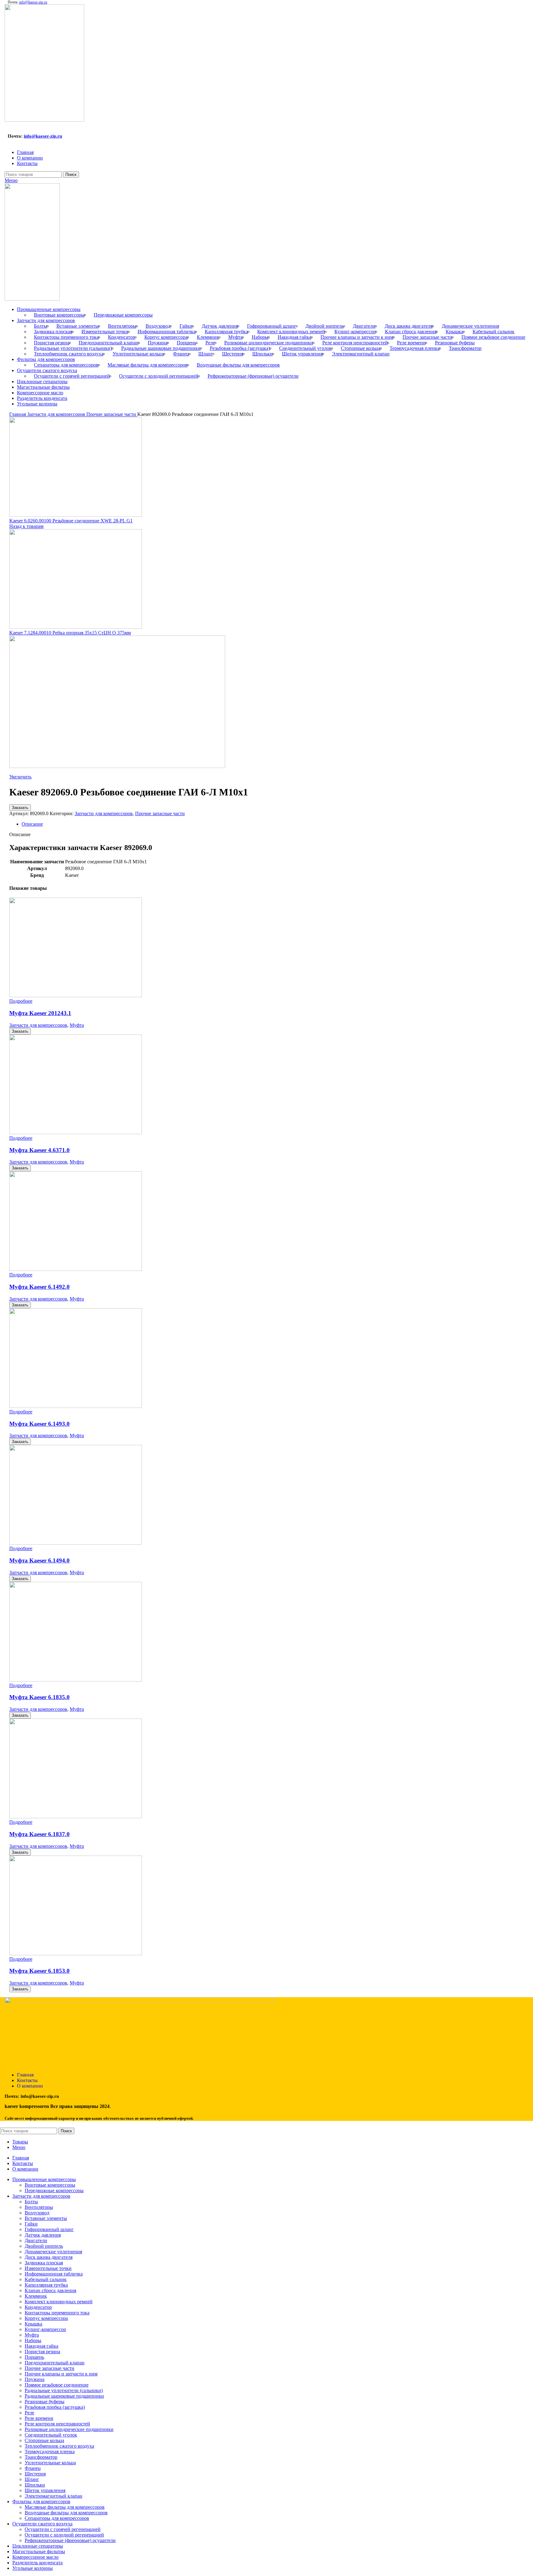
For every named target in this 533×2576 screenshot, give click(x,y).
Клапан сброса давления (411, 332)
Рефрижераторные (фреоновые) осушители (253, 376)
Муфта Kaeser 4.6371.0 (39, 1150)
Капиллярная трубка (226, 332)
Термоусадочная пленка (415, 348)
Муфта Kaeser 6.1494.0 (39, 1560)
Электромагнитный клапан (361, 354)
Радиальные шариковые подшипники (161, 348)
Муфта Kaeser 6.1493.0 (39, 1424)
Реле (210, 343)
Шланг (206, 354)
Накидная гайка (294, 337)
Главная (18, 414)
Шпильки (262, 354)
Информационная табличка (167, 332)
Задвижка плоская (53, 332)
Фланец (181, 354)
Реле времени (411, 343)
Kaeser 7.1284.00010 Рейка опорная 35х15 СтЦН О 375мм (70, 633)
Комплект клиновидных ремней (291, 332)
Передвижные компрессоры (123, 315)
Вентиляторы (122, 326)
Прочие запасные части (427, 337)
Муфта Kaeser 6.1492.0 (39, 1287)
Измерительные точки (105, 332)
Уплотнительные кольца (138, 354)
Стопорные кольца (361, 348)
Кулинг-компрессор (355, 332)
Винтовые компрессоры (59, 315)
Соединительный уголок (305, 348)
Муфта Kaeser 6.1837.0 (39, 1834)
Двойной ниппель (324, 326)
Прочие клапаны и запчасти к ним (357, 337)
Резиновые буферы (455, 343)
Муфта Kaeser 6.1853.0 (39, 1971)
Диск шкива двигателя (409, 326)
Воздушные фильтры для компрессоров (238, 365)
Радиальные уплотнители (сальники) (73, 348)
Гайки (186, 326)
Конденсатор (122, 337)
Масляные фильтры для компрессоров (148, 365)
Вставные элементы (78, 326)
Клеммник (208, 337)
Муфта (235, 337)
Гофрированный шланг (272, 326)
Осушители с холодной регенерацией (159, 376)
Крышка (454, 332)
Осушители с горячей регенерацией (72, 376)
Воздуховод (158, 326)
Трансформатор (465, 348)
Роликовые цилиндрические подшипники (269, 343)
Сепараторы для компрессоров (66, 365)
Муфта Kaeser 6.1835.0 (39, 1697)
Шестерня (233, 354)
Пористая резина (52, 343)
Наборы (260, 337)
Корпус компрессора (166, 337)
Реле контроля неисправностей (355, 343)
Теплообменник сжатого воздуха (69, 354)
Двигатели (364, 326)
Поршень (186, 343)
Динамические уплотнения (470, 326)
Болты (41, 326)
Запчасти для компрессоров (57, 414)
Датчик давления (220, 326)
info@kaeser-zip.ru (33, 2)
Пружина (158, 343)
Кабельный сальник (494, 332)
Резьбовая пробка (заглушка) (240, 348)
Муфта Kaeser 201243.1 (40, 1013)
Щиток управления (302, 354)
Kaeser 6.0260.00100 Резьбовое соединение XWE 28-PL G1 (71, 521)
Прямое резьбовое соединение (493, 337)
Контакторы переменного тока (66, 337)
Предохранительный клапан (109, 343)
